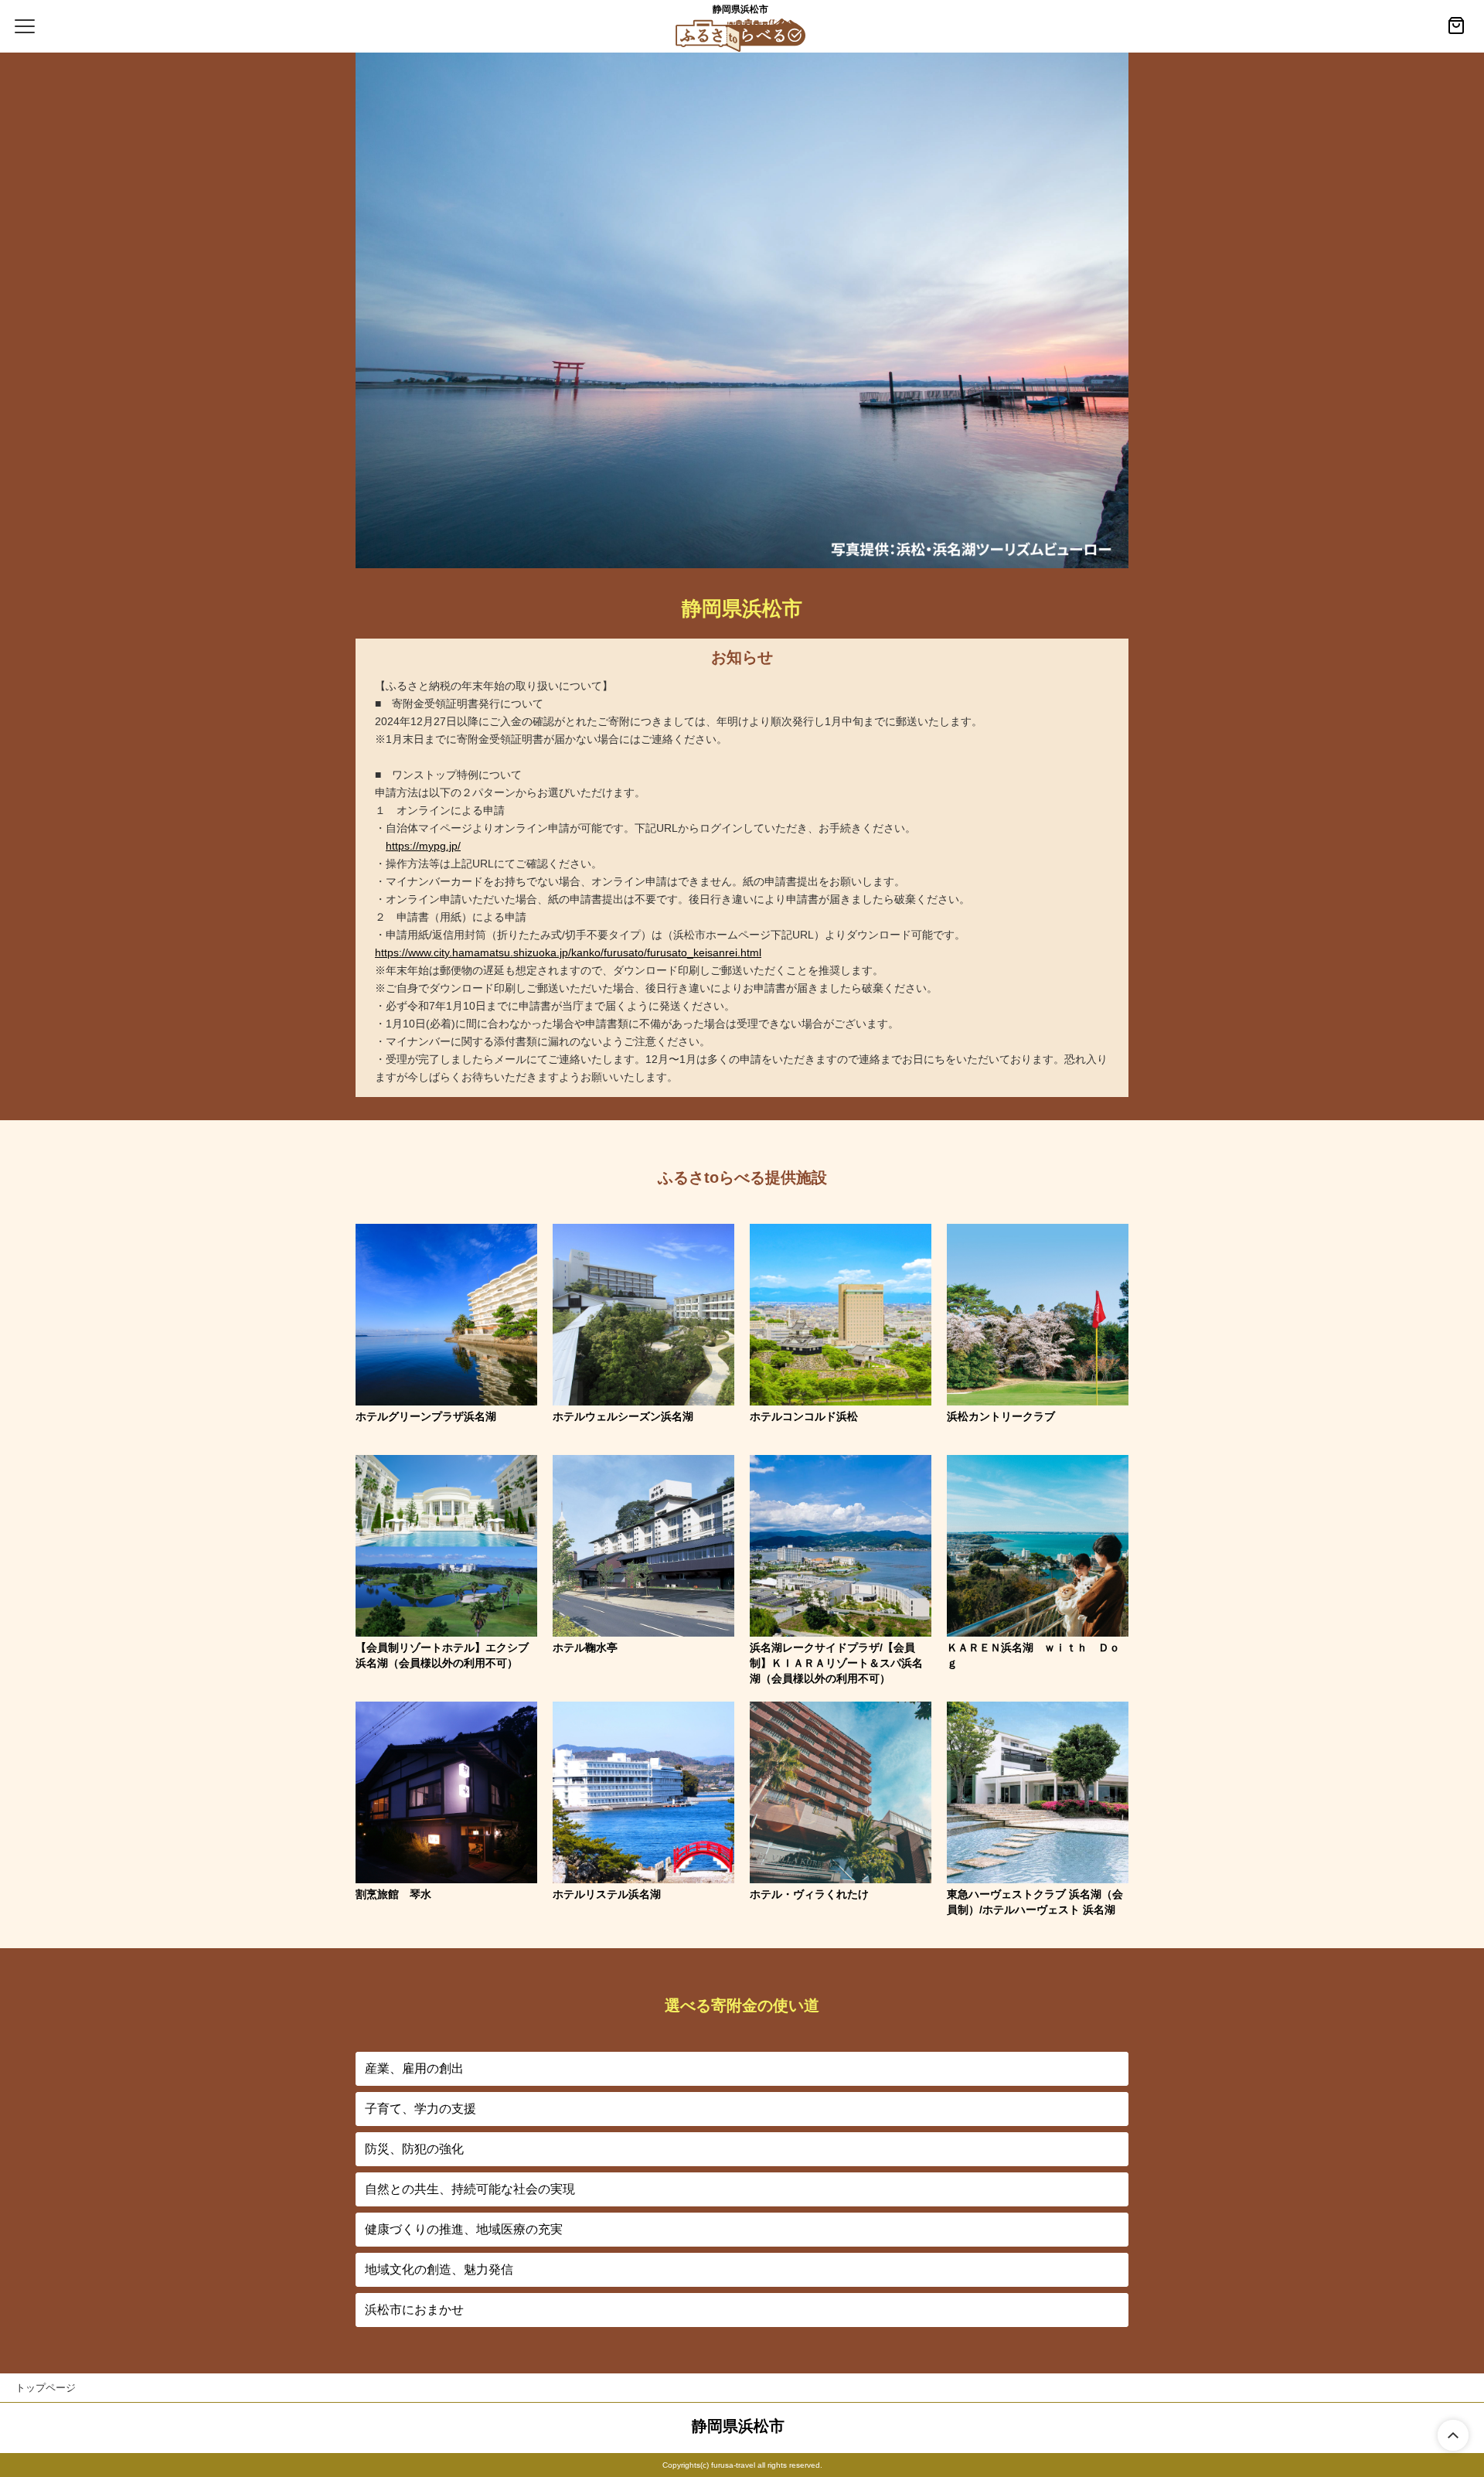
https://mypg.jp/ (423, 846)
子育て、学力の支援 (420, 2109)
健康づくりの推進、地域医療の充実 (464, 2229)
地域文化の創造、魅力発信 (439, 2269)
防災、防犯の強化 (414, 2149)
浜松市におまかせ (414, 2310)
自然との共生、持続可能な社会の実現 (470, 2189)
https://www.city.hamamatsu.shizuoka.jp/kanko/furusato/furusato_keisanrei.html (568, 952)
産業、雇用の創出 (414, 2068)
